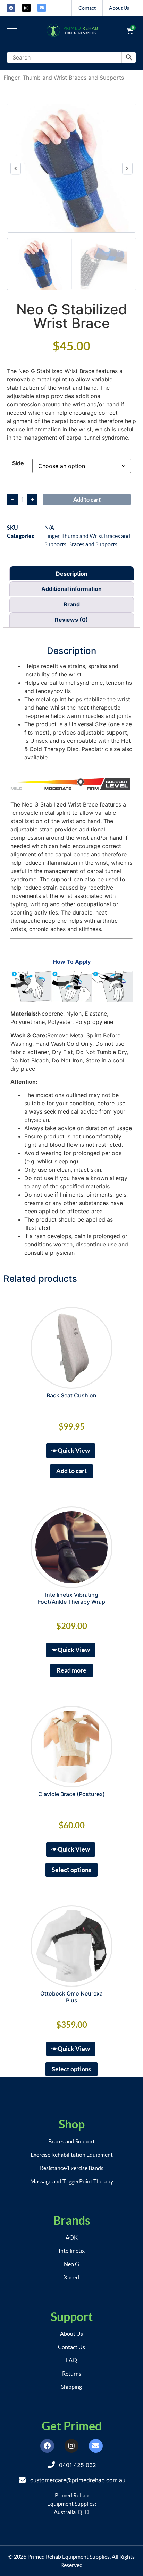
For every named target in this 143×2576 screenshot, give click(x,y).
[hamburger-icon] (12, 30)
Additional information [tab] (71, 589)
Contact (87, 8)
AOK (72, 2237)
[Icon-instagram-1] (26, 8)
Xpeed (71, 2277)
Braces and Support (71, 2141)
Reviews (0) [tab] (71, 620)
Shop (72, 2124)
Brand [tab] (72, 604)
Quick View (74, 1451)
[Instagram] (71, 2446)
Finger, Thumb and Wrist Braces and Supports (64, 78)
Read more (71, 1670)
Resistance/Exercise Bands (72, 2168)
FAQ (71, 2360)
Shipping (71, 2387)
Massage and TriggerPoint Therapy (72, 2181)
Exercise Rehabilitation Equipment (72, 2155)
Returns (72, 2374)
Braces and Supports (93, 544)
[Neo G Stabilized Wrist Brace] (71, 168)
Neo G (71, 2264)
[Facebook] (11, 8)
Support (72, 2317)
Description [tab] (72, 574)
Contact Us (71, 2347)
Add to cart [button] (71, 1471)
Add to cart (87, 499)
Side (18, 463)
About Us (119, 8)
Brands (72, 2220)
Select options (71, 1870)
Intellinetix (72, 2251)
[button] (16, 168)
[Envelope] (42, 8)
